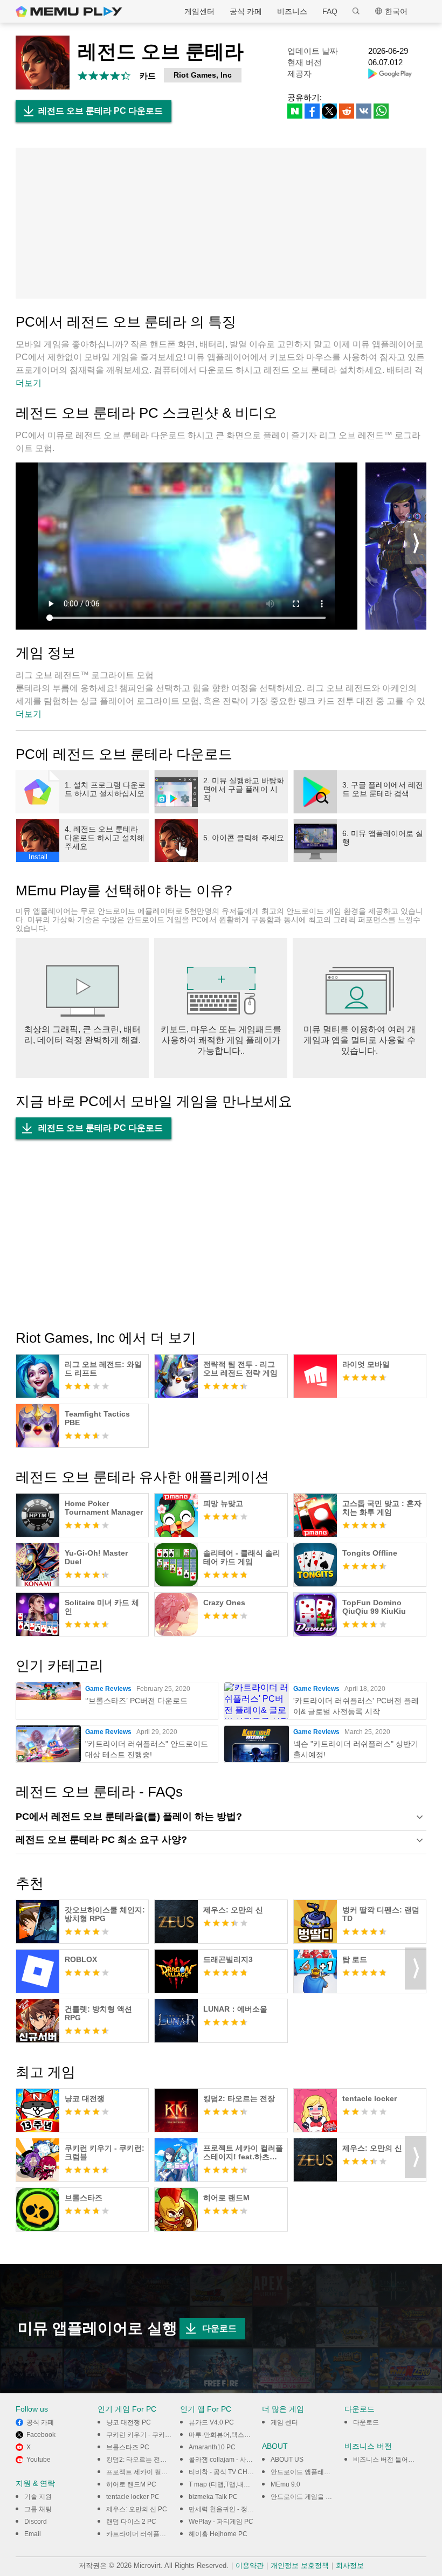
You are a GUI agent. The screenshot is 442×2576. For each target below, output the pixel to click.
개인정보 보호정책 (300, 2565)
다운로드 (219, 2328)
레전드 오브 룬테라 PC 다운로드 (101, 111)
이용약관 (250, 2565)
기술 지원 (38, 2497)
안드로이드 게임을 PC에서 (309, 2497)
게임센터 (199, 11)
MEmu (69, 11)
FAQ (330, 11)
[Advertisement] (221, 223)
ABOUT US (287, 2460)
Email (33, 2534)
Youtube (39, 2460)
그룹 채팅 (38, 2509)
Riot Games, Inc (203, 75)
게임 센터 (284, 2422)
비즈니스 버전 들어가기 (387, 2460)
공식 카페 (246, 11)
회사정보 (350, 2565)
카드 (148, 76)
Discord (36, 2522)
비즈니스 (292, 11)
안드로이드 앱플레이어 (304, 2472)
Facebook (41, 2435)
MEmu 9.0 (285, 2484)
